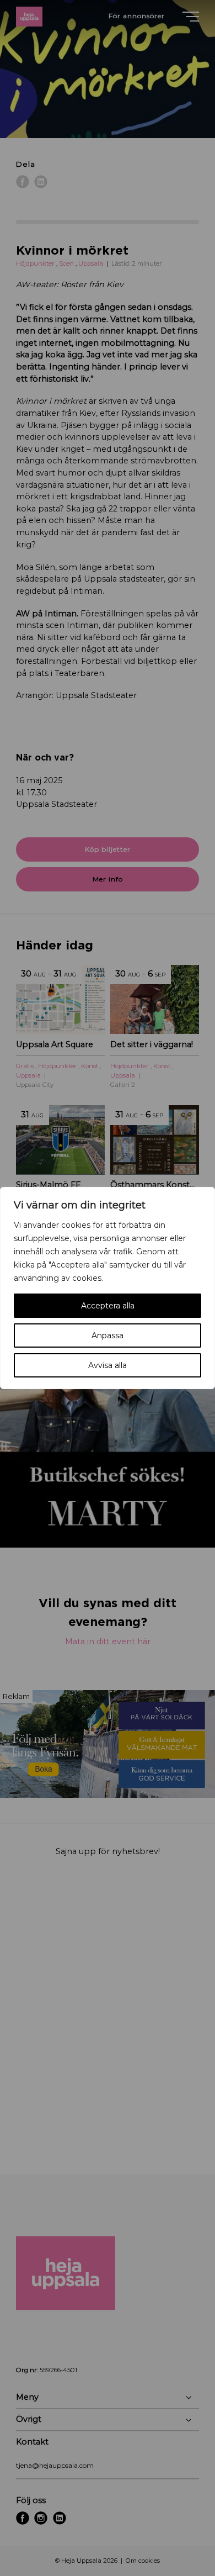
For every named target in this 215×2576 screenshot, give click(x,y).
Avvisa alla (108, 1365)
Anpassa (108, 1335)
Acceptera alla (108, 1306)
